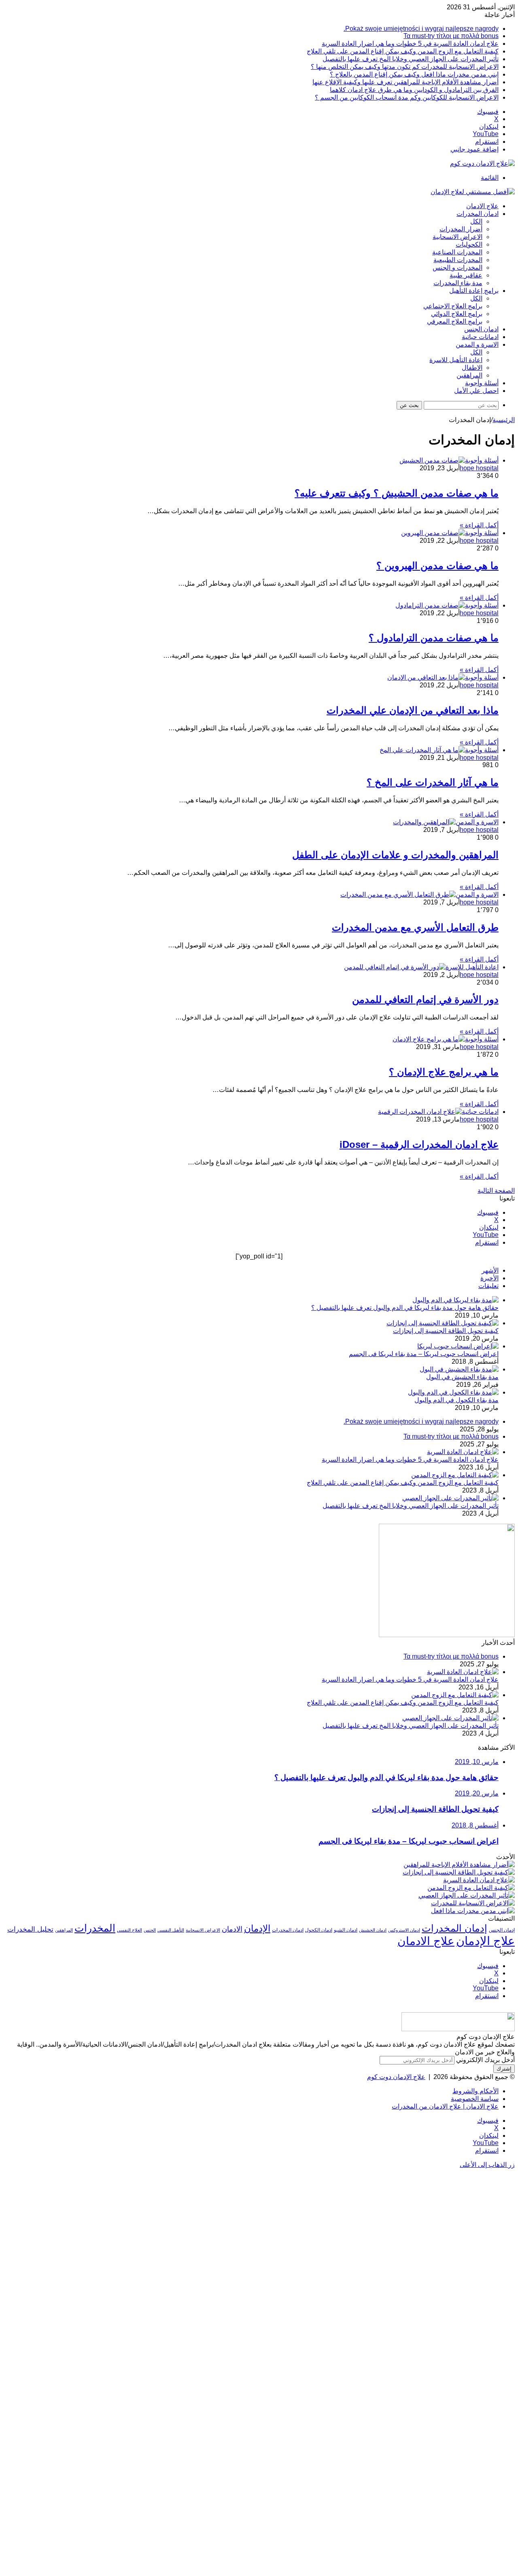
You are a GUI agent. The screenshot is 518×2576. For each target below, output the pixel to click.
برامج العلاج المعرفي (455, 321)
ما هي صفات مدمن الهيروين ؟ (437, 566)
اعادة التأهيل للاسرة (456, 360)
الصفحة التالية (496, 1191)
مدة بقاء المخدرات (458, 283)
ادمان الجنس (481, 329)
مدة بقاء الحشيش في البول (462, 1377)
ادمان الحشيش (373, 1930)
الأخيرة (489, 1278)
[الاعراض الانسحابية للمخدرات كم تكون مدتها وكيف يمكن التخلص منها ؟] (473, 1903)
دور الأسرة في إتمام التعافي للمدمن (425, 999)
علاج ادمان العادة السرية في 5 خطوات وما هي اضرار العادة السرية (410, 44)
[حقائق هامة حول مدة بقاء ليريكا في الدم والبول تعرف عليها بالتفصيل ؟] (455, 1300)
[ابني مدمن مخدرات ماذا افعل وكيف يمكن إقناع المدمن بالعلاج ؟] (473, 1911)
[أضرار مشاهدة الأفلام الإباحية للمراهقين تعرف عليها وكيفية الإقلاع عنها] (459, 1865)
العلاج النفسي (129, 1930)
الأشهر (490, 1270)
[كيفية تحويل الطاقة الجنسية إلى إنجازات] (443, 1323)
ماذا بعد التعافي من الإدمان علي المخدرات (413, 710)
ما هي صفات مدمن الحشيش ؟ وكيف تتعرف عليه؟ (397, 493)
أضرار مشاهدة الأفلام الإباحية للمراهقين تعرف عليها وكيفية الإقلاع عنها (405, 82)
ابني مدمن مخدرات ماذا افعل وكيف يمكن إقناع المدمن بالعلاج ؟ (414, 74)
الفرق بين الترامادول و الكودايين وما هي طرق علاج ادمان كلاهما (414, 90)
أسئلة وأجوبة (482, 383)
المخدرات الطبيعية (458, 260)
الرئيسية (504, 420)
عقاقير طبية (466, 275)
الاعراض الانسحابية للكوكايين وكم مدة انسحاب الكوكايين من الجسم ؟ (407, 97)
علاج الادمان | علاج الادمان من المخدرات (445, 2106)
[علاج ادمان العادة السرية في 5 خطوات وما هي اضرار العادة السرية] (463, 1452)
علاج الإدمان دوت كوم (396, 2077)
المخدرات (95, 1928)
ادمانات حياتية (480, 337)
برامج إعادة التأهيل (474, 291)
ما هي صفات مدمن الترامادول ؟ (434, 638)
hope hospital (479, 468)
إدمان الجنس (502, 1930)
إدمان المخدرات (454, 1928)
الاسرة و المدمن (477, 344)
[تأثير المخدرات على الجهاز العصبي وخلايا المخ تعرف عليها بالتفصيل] (450, 1498)
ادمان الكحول (319, 1930)
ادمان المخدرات (478, 214)
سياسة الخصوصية (475, 2099)
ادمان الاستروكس (404, 1930)
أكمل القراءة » (479, 525)
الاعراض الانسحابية (457, 237)
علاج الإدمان (485, 1941)
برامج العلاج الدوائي (457, 314)
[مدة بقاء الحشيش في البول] (459, 1369)
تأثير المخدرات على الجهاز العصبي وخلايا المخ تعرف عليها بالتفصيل (411, 59)
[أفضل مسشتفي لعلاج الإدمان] (473, 192)
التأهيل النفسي (171, 1930)
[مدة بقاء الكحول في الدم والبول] (453, 1392)
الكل (476, 221)
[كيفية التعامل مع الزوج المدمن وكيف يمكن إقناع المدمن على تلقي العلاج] (455, 1475)
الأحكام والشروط (476, 2091)
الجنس (150, 1930)
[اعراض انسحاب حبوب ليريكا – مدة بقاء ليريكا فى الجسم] (458, 1346)
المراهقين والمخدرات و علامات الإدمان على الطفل (395, 855)
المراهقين (469, 375)
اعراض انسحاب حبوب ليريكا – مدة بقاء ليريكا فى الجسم (424, 1354)
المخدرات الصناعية (457, 252)
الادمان (232, 1929)
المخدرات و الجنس (457, 268)
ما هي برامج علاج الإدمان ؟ (444, 1072)
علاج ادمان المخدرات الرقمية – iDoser (419, 1144)
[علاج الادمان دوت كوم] (482, 163)
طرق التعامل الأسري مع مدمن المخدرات (415, 927)
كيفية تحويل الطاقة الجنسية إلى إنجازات (446, 1331)
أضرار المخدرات (461, 229)
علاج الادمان (482, 206)
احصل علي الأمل (476, 391)
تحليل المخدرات (30, 1929)
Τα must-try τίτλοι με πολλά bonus (451, 36)
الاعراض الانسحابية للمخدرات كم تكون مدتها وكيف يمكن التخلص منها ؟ (405, 67)
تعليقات (488, 1286)
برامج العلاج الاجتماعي (453, 306)
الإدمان (257, 1928)
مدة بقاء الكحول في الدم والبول (456, 1400)
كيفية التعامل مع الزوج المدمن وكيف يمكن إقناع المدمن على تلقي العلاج (403, 51)
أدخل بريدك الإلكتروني (485, 2060)
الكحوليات (469, 244)
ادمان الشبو (346, 1930)
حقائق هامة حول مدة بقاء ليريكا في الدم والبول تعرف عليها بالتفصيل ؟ (405, 1308)
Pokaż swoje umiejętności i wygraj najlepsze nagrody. (421, 29)
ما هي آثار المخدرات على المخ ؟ (433, 782)
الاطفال (472, 368)
